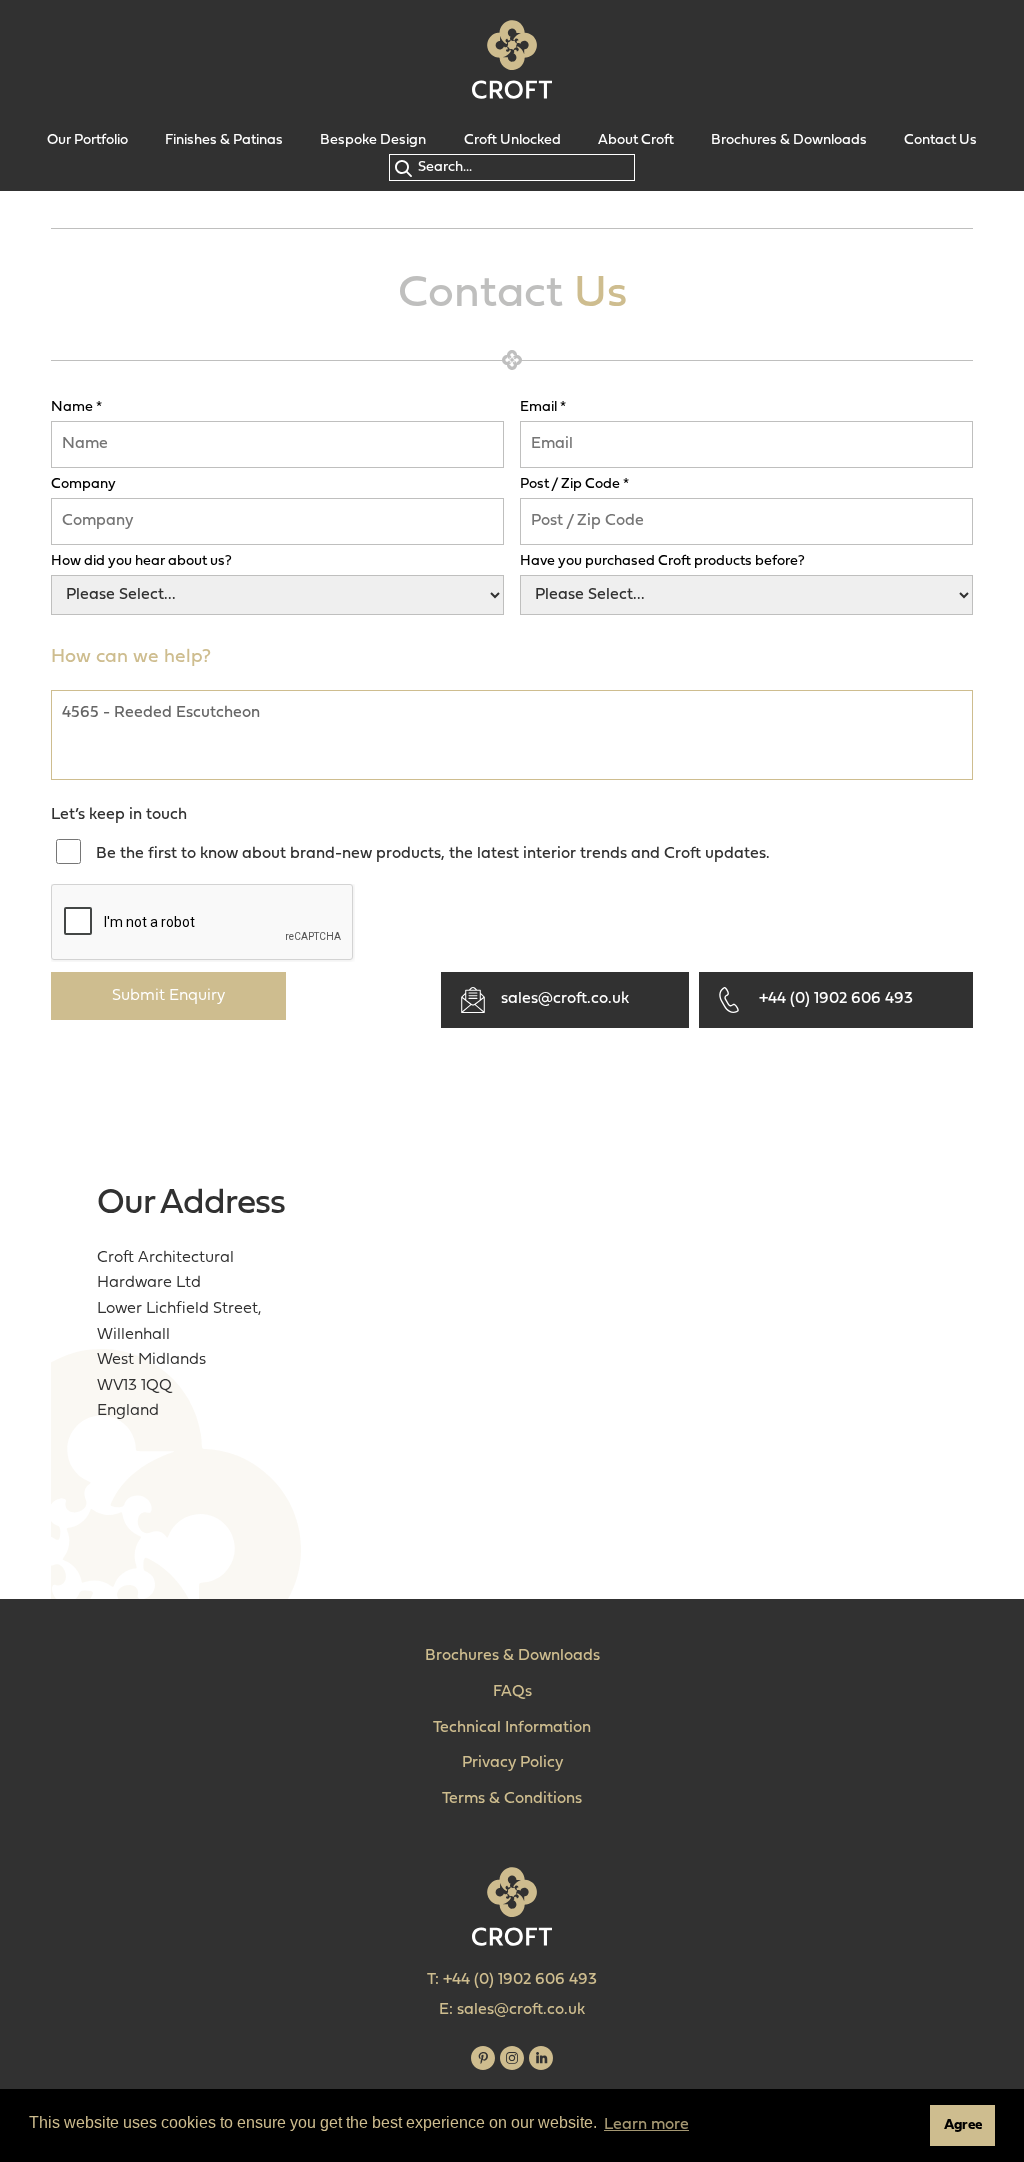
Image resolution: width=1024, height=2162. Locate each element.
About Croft (636, 140)
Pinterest (483, 2058)
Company (83, 485)
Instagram (512, 2058)
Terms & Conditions (512, 1799)
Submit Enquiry (168, 996)
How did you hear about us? (141, 562)
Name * (76, 408)
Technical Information (512, 1728)
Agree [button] (963, 2125)
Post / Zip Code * (574, 485)
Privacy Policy (512, 1763)
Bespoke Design (373, 140)
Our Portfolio (87, 140)
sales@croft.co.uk (565, 999)
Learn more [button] (646, 2125)
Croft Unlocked (512, 140)
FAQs (512, 1692)
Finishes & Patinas (224, 140)
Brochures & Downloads (789, 140)
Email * (543, 408)
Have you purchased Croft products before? (662, 562)
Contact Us (940, 140)
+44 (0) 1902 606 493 (836, 999)
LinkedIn (541, 2058)
